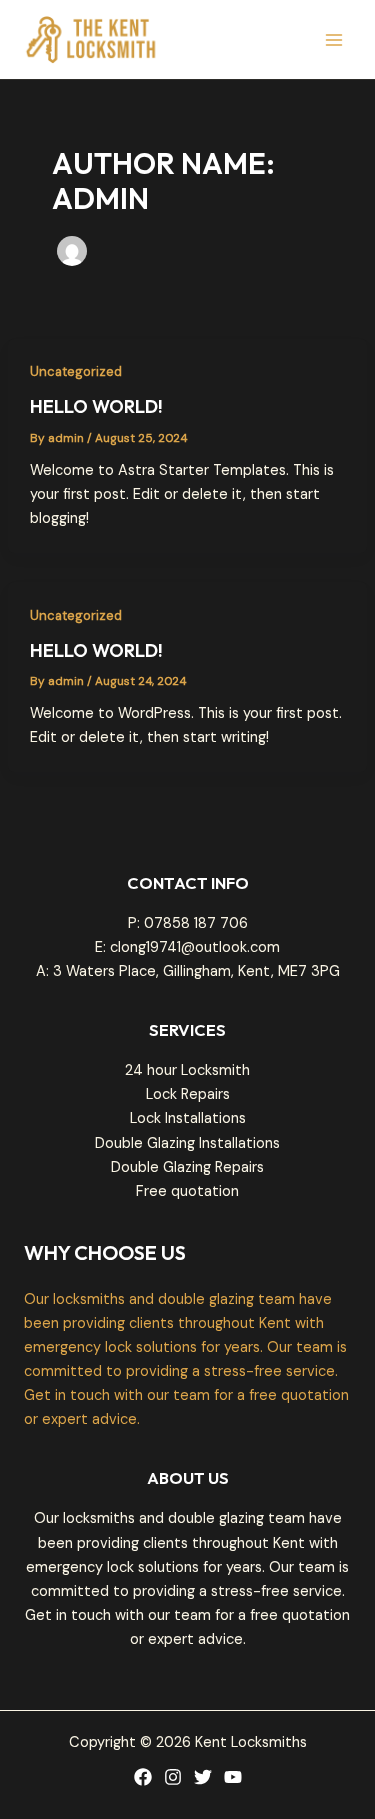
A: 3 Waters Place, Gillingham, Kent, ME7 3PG (188, 971)
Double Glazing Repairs (187, 1167)
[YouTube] (233, 1777)
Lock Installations (188, 1118)
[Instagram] (173, 1777)
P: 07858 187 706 (188, 923)
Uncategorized (76, 371)
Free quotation (187, 1191)
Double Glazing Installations (187, 1143)
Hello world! (96, 406)
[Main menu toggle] (334, 40)
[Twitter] (203, 1777)
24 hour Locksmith (187, 1070)
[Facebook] (143, 1777)
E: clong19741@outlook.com (187, 947)
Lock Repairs (188, 1094)
